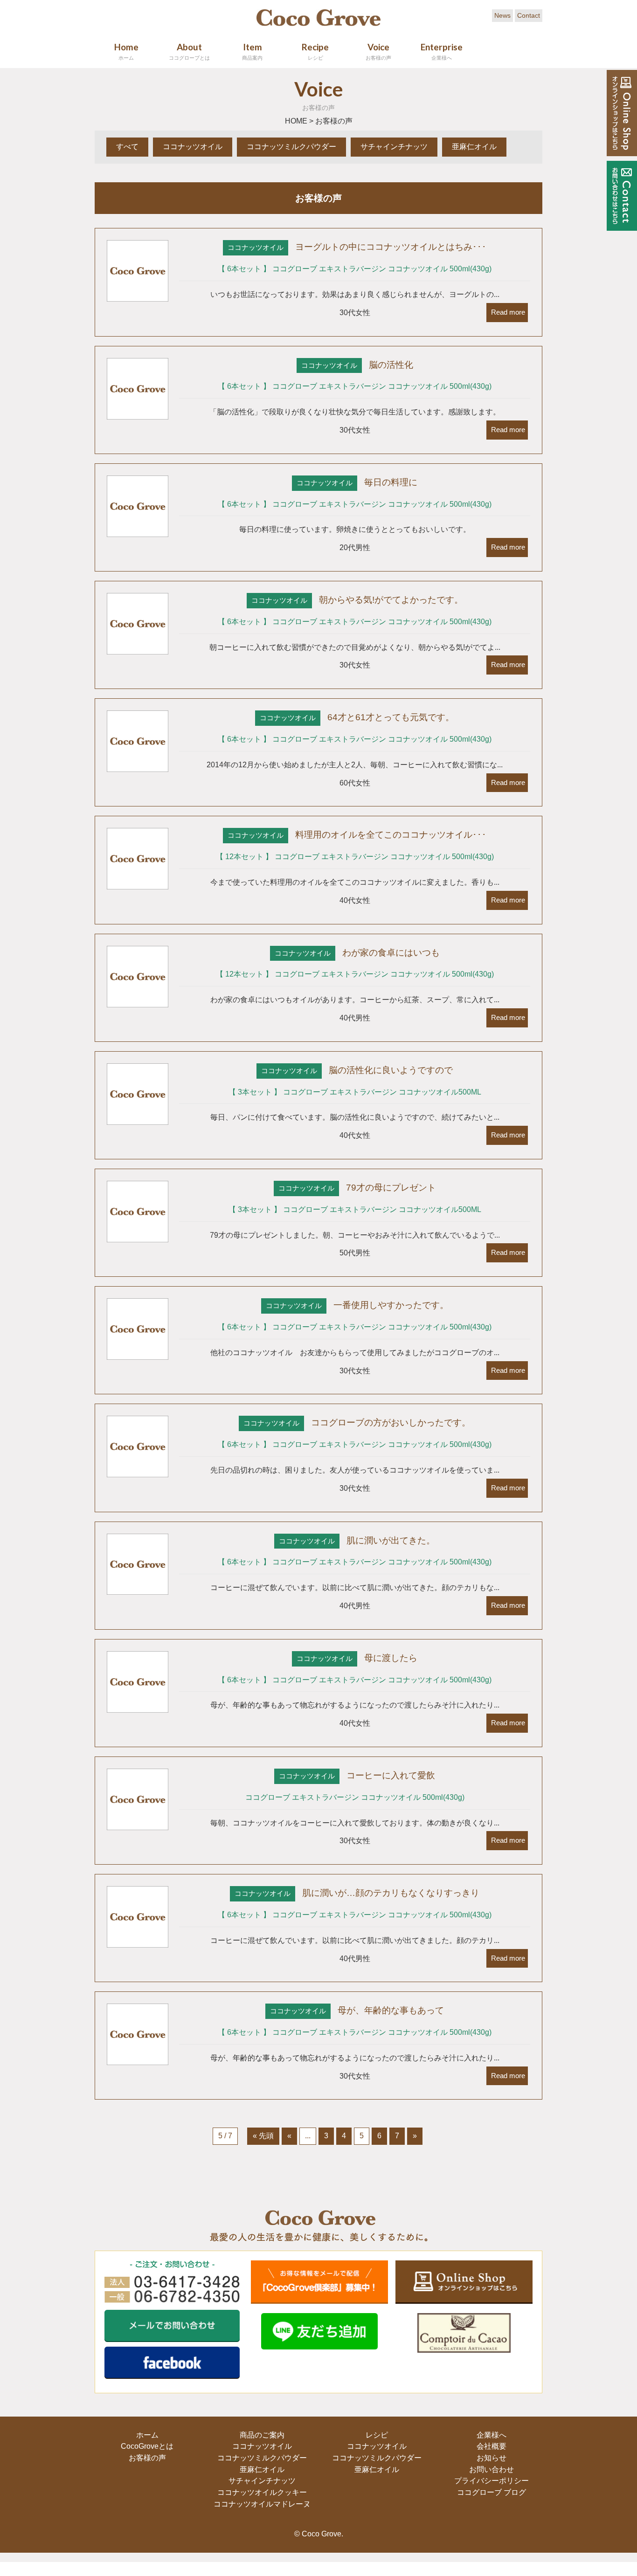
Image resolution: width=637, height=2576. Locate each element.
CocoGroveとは (146, 2446)
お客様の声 (146, 2458)
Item (252, 51)
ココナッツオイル (193, 147)
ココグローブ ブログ (491, 2492)
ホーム (146, 2435)
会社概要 (491, 2446)
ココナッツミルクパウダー (291, 147)
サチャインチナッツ (394, 147)
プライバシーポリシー (491, 2481)
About (189, 51)
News (502, 15)
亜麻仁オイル (474, 147)
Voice (378, 51)
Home (126, 51)
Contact (529, 15)
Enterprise (442, 51)
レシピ (376, 2435)
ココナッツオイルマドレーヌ (261, 2504)
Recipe (315, 51)
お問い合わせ (491, 2469)
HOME (296, 121)
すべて (127, 147)
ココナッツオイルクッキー (261, 2492)
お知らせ (491, 2458)
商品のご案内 (261, 2435)
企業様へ (491, 2435)
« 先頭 (263, 2136)
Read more (507, 312)
